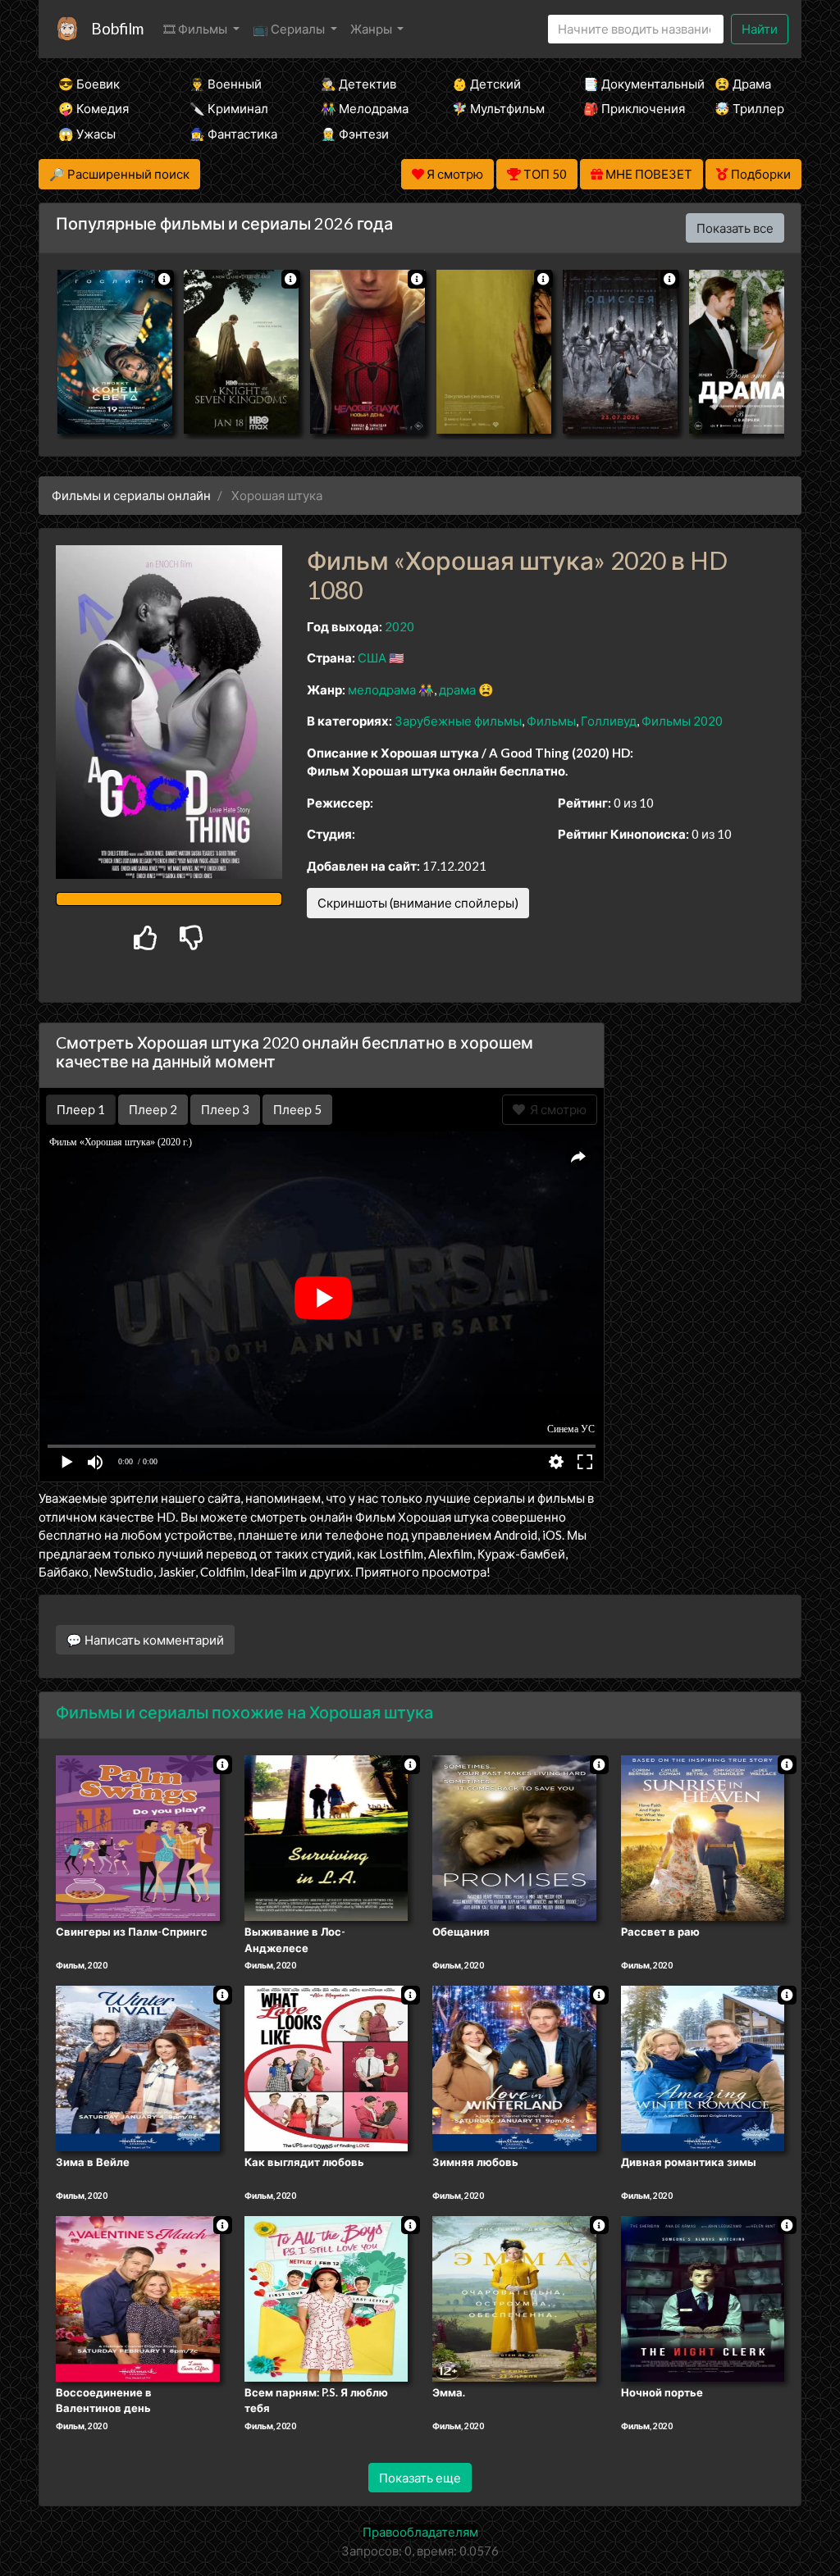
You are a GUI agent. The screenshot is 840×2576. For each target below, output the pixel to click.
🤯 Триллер (749, 108)
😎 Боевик (89, 84)
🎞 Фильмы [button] (196, 29)
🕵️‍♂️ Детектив (358, 84)
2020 (399, 626)
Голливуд (609, 721)
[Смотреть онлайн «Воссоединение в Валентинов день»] (138, 2297)
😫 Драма (743, 84)
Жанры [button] (372, 29)
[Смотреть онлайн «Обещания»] (514, 1837)
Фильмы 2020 (682, 721)
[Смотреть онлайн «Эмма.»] (514, 2297)
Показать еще (420, 2478)
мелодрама (382, 690)
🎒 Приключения (627, 108)
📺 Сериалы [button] (290, 29)
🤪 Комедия (94, 108)
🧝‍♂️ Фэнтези (355, 134)
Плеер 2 (153, 1109)
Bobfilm (117, 28)
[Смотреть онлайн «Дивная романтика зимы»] (703, 2068)
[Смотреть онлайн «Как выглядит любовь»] (326, 2068)
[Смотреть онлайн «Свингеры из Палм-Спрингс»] (138, 1837)
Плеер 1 (81, 1109)
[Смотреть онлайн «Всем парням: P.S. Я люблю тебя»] (326, 2297)
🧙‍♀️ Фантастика (233, 134)
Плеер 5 (297, 1109)
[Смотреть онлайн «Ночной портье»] (703, 2297)
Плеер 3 (225, 1109)
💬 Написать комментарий (145, 1640)
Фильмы (551, 721)
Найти (760, 29)
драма (457, 690)
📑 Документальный (627, 84)
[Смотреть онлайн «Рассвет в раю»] (703, 1837)
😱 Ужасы (87, 134)
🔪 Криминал (229, 108)
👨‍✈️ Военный (226, 84)
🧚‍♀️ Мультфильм (495, 108)
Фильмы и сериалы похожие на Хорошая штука (244, 1712)
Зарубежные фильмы (458, 721)
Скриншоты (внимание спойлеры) (418, 903)
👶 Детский (486, 84)
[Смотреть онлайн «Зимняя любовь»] (514, 2068)
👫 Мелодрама (364, 108)
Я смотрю (556, 1109)
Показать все (735, 228)
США (372, 658)
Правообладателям (420, 2532)
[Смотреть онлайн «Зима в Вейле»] (138, 2068)
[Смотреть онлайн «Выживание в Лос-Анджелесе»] (326, 1837)
